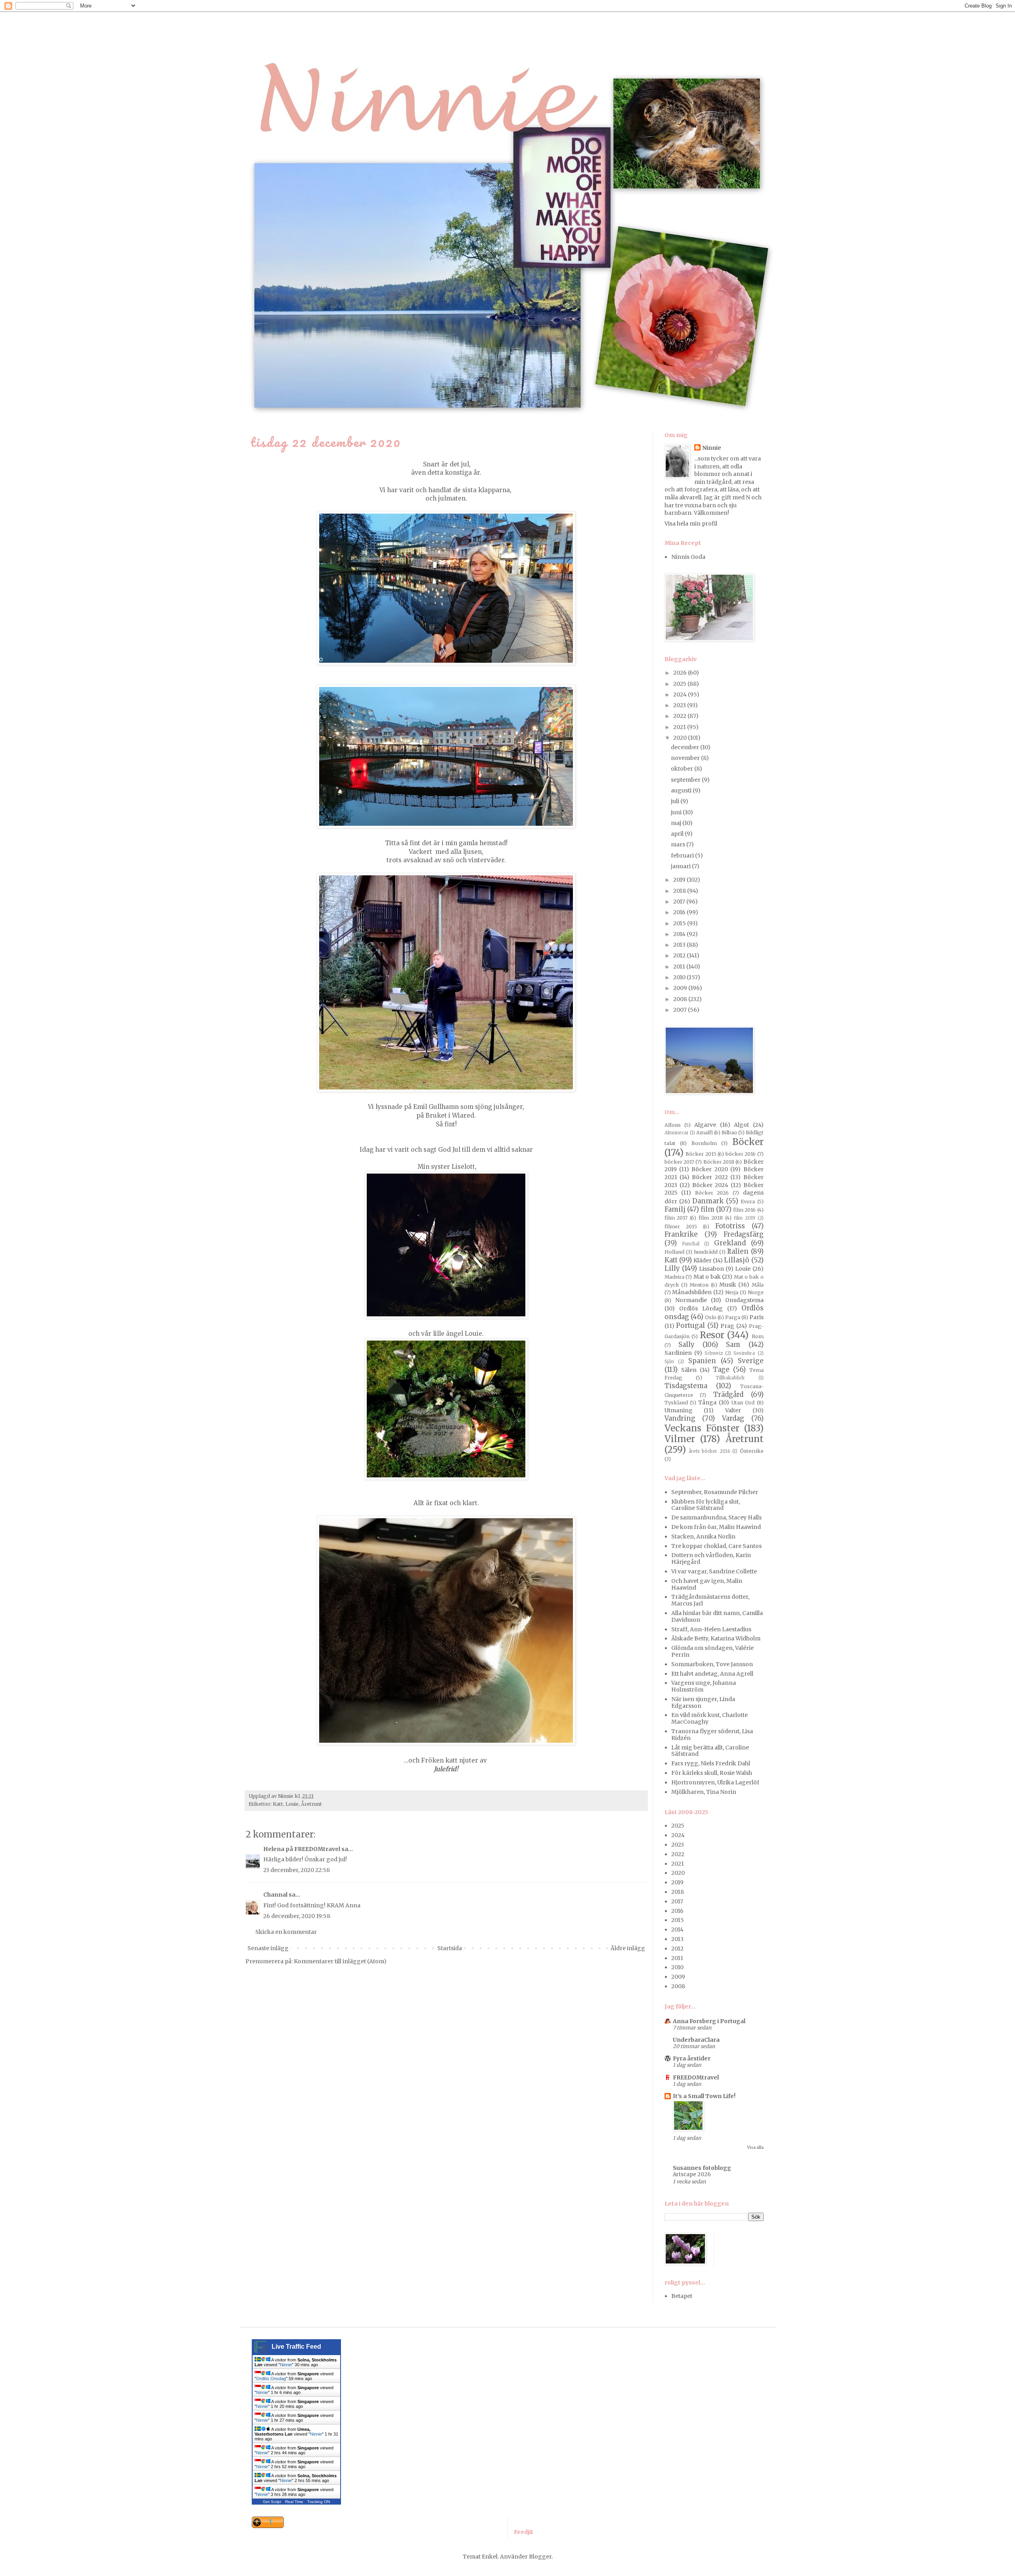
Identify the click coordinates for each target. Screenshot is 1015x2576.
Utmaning (679, 1410)
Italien (738, 1251)
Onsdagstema (744, 1300)
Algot (741, 1125)
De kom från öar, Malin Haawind (716, 1527)
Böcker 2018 (719, 1162)
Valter (733, 1410)
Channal (275, 1895)
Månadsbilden (692, 1292)
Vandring (680, 1418)
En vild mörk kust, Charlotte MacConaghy (710, 1718)
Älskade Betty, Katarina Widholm (716, 1638)
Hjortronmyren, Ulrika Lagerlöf (715, 1782)
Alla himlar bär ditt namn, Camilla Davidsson (717, 1616)
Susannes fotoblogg (702, 2168)
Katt (278, 1804)
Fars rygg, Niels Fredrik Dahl (711, 1763)
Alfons (673, 1125)
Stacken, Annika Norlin (703, 1536)
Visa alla (755, 2147)
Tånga (707, 1402)
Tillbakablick (730, 1378)
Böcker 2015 (701, 1154)
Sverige (751, 1361)
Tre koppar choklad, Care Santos (716, 1546)
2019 (680, 880)
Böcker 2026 (712, 1193)
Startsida (450, 1948)
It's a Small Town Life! (704, 2096)
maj (677, 823)
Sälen (689, 1370)
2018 (680, 891)
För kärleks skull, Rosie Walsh (712, 1773)
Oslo (711, 1317)
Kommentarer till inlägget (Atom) (340, 1961)
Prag (727, 1326)
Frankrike (681, 1234)
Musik (728, 1285)
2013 (680, 945)
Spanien (702, 1361)
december (686, 747)
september (686, 780)
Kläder (703, 1260)
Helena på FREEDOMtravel (302, 1849)
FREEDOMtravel (696, 2077)
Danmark (708, 1201)
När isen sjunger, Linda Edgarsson (703, 1702)
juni (677, 812)
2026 (681, 673)
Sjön (669, 1362)
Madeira (674, 1277)
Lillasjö (737, 1260)
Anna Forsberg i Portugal (709, 2021)
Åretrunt (311, 1804)
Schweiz (714, 1353)
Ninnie (712, 448)
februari (683, 855)
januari (681, 866)
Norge (756, 1292)
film (708, 1209)
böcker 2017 (679, 1162)
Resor (712, 1335)
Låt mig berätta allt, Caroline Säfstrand (710, 1751)
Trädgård (728, 1394)
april (678, 834)
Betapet (682, 2296)
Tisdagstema (686, 1386)
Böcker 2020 (710, 1169)
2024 (681, 694)
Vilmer (680, 1439)
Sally (687, 1345)
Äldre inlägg (628, 1948)
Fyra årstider (692, 2058)
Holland (674, 1252)
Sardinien (678, 1353)
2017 (680, 902)
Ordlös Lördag (701, 1308)
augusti (682, 790)
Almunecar (677, 1133)
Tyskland (676, 1403)
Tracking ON (319, 2502)
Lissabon (711, 1269)
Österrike (752, 1451)
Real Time (294, 2502)
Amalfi (705, 1133)
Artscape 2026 (692, 2174)
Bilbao (729, 1133)
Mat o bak (707, 1277)
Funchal (691, 1244)
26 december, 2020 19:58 (297, 1916)
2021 (680, 727)
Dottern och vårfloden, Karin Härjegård (711, 1558)
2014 (680, 934)
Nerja (732, 1292)
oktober (683, 769)
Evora (748, 1202)
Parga (733, 1317)
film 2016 (744, 1210)
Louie (292, 1804)
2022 (680, 716)
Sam (733, 1345)
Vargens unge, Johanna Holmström (704, 1686)
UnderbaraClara (696, 2040)
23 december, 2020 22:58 (297, 1870)
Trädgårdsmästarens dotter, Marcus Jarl (710, 1600)
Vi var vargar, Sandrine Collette (714, 1571)
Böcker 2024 (710, 1185)
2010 (680, 977)
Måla (758, 1285)
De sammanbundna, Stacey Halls (716, 1517)
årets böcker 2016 (710, 1451)
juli (676, 801)
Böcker (748, 1142)
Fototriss (730, 1226)
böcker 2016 (741, 1154)
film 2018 (711, 1218)
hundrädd (706, 1252)
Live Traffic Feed (296, 2347)
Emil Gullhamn (437, 1107)
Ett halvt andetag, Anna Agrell (712, 1674)
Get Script (272, 2502)
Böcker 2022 (710, 1177)
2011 (680, 967)
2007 (681, 1010)
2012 (680, 955)
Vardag (733, 1418)
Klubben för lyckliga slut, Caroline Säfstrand (706, 1505)
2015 (680, 923)
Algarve (705, 1125)
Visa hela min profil (691, 524)
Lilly (672, 1268)
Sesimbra (744, 1353)
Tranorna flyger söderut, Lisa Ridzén (712, 1735)
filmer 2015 (681, 1227)
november (686, 758)
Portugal (690, 1325)
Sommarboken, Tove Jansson (712, 1664)
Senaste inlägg (268, 1948)
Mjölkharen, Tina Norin (704, 1792)
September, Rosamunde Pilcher (715, 1492)
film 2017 (676, 1218)
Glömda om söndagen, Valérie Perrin (712, 1651)
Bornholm (704, 1143)
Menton (699, 1285)
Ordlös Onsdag (271, 2378)
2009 (681, 988)
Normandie (691, 1300)
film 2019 (745, 1218)
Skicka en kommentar (286, 1932)
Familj (675, 1209)
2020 (681, 738)
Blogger (540, 2557)
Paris (756, 1317)
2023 (680, 705)
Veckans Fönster (702, 1428)
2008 (681, 999)
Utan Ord (743, 1403)
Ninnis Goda (688, 557)
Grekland (730, 1243)
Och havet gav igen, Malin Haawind (707, 1584)
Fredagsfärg (744, 1234)
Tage (721, 1370)
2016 (680, 912)
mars (679, 844)
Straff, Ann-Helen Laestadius (711, 1629)
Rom (758, 1336)
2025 (680, 684)
